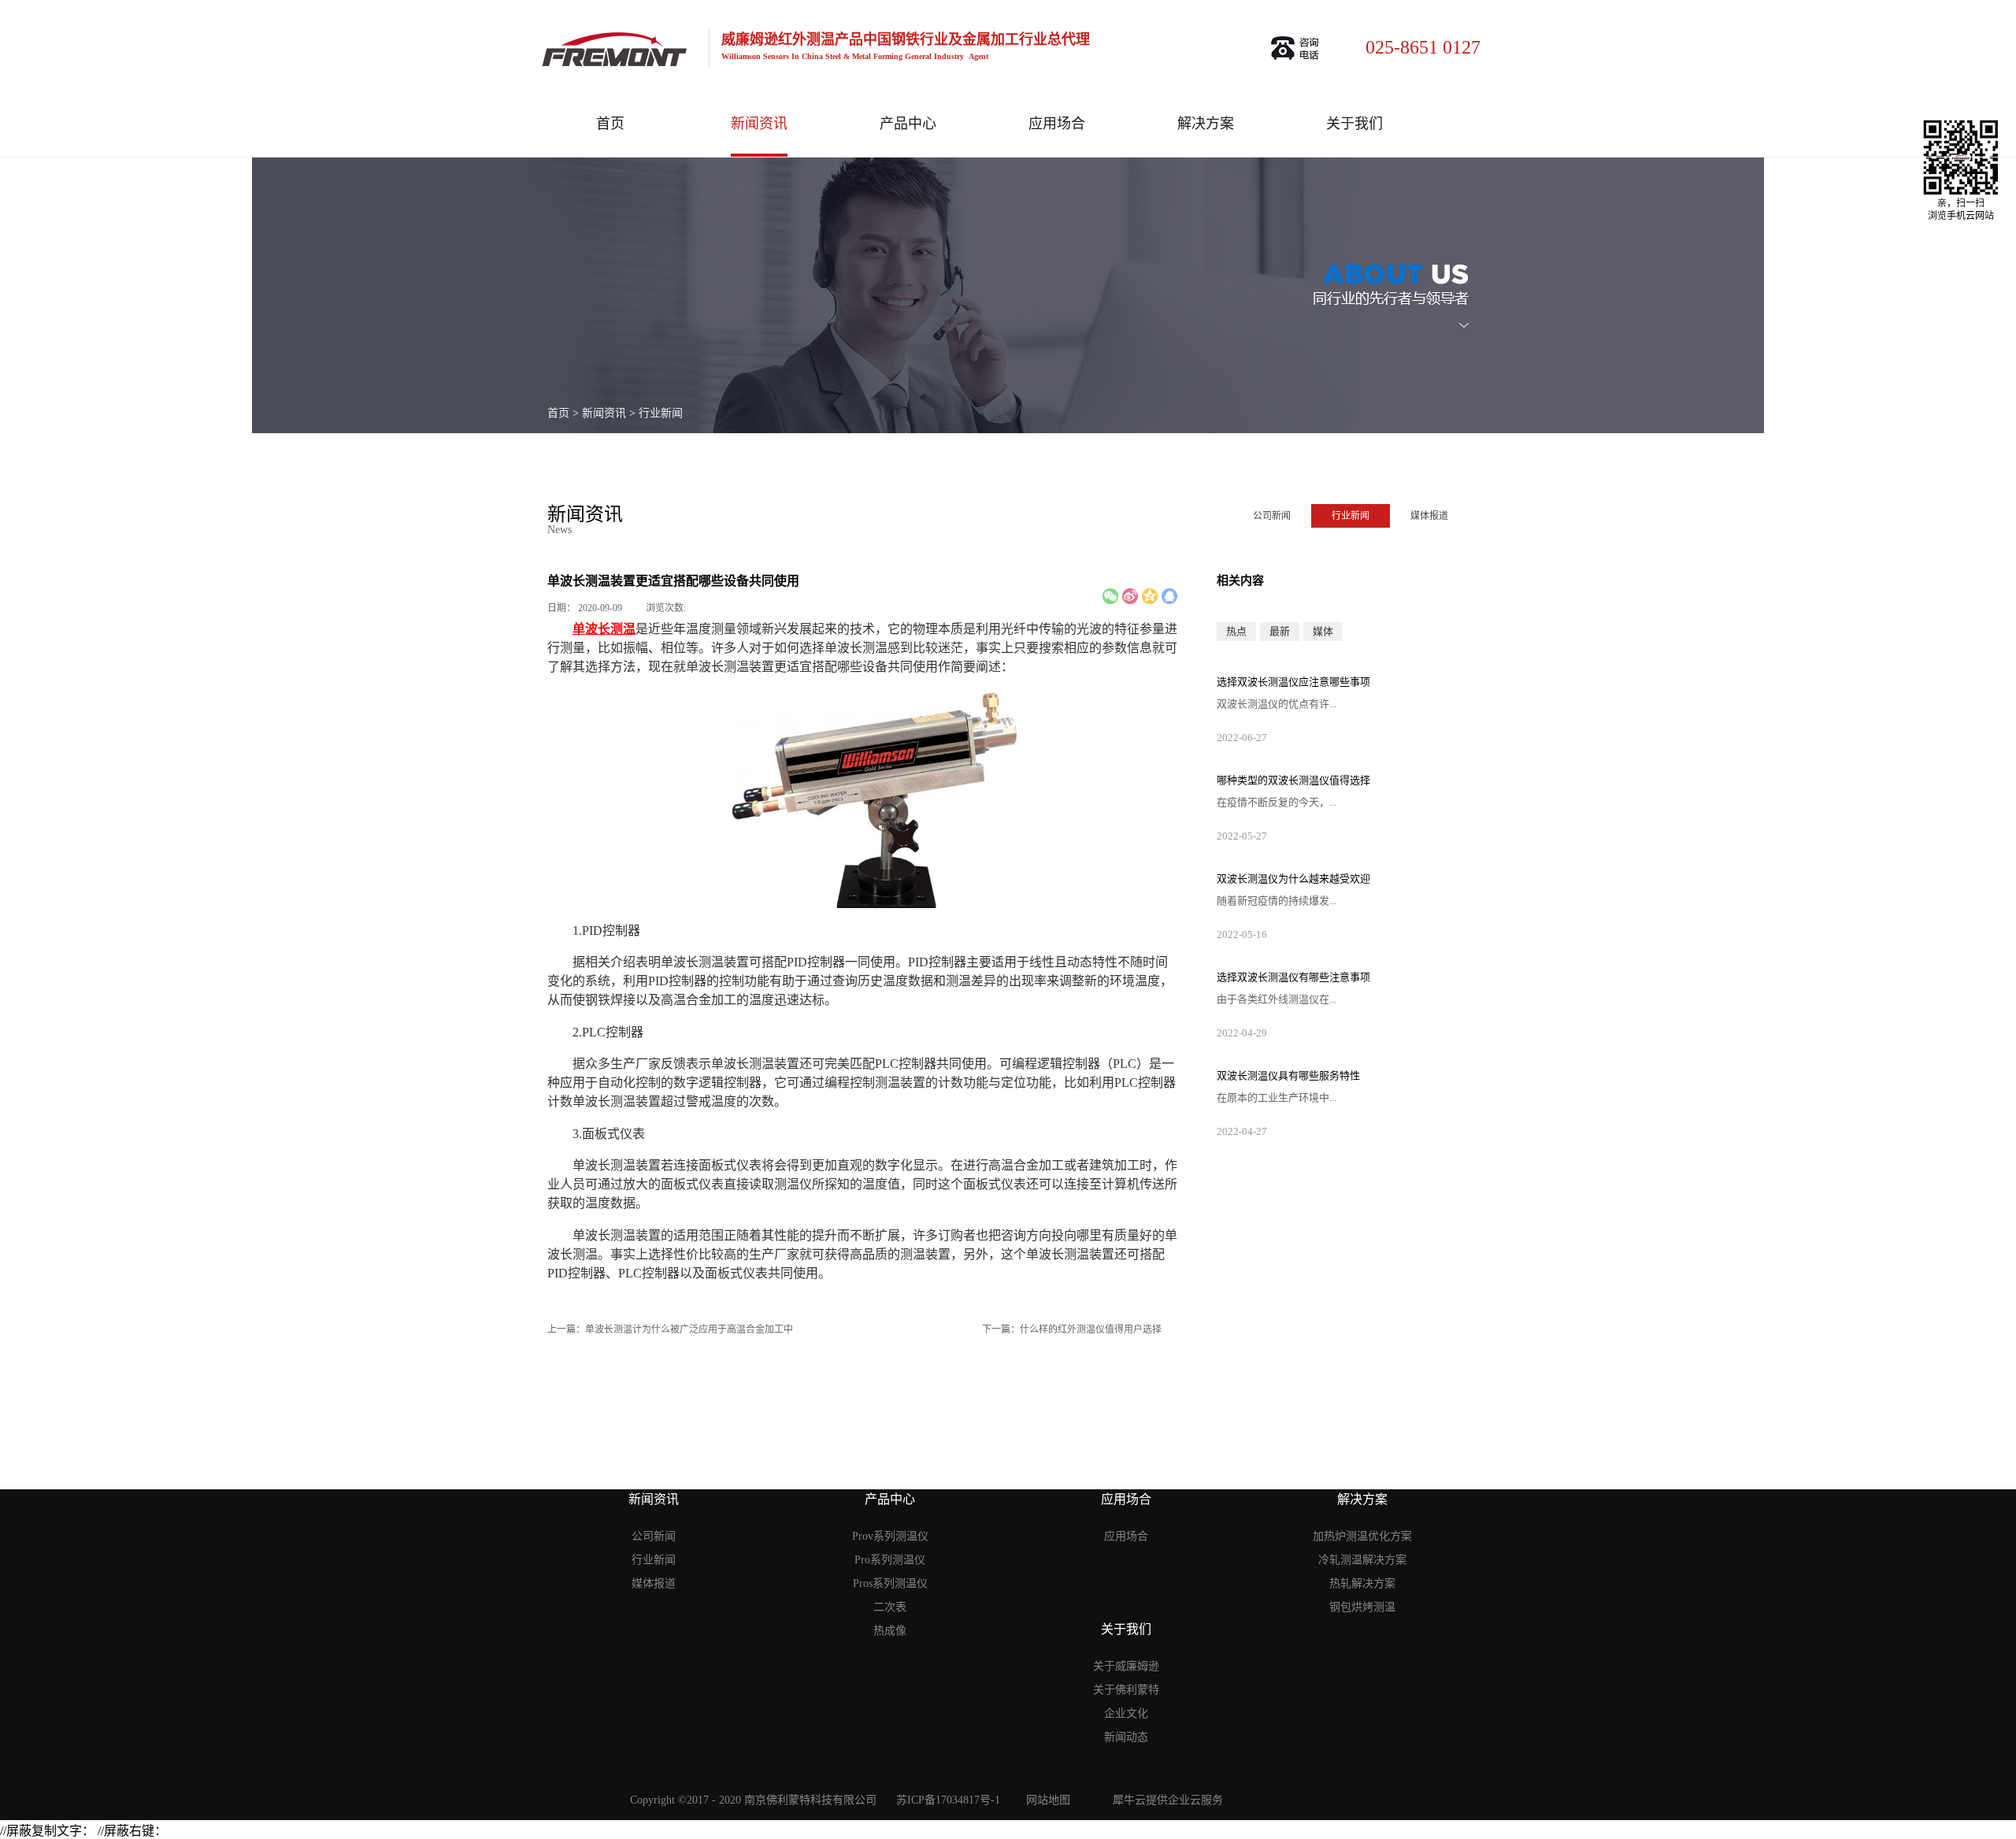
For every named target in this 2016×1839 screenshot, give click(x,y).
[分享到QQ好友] (1169, 596)
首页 (610, 124)
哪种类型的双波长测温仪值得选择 (1293, 780)
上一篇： (670, 1329)
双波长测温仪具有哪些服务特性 (1288, 1075)
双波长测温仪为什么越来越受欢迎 (1293, 879)
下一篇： (1072, 1329)
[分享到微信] (1110, 596)
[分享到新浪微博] (1130, 596)
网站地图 (1045, 1800)
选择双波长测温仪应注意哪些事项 (1293, 682)
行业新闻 (661, 413)
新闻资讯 (604, 413)
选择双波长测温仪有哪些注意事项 (1293, 977)
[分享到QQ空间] (1150, 596)
